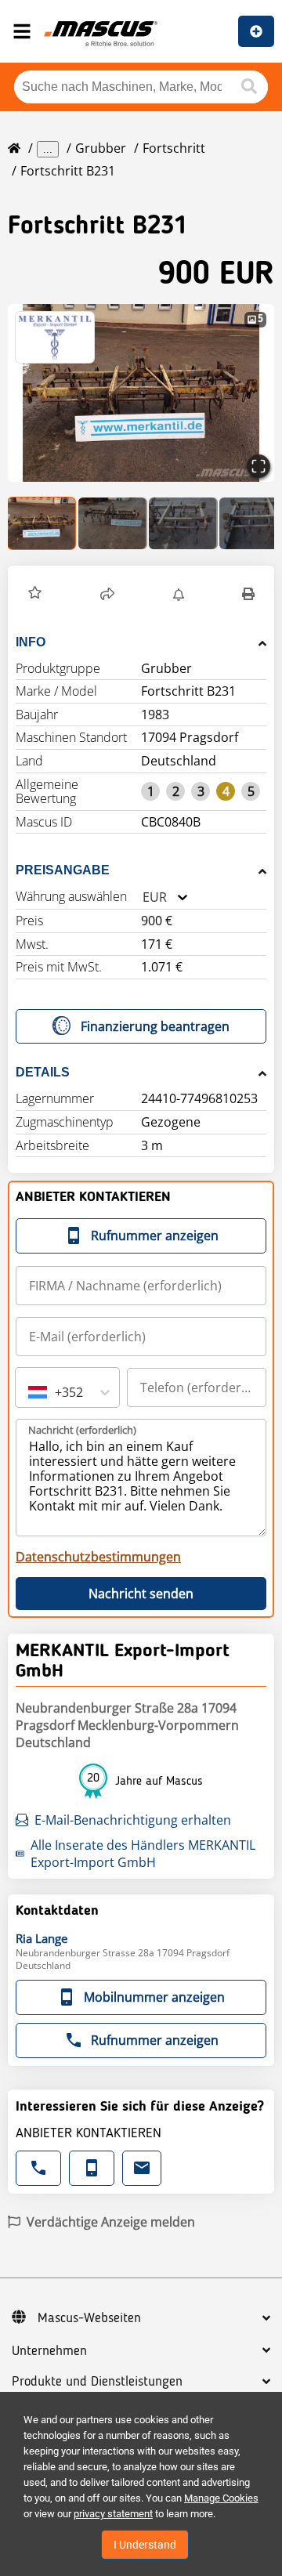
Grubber (101, 148)
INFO (31, 642)
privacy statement (113, 2514)
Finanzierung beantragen (155, 1026)
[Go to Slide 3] (183, 523)
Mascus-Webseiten (89, 2318)
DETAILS (43, 1072)
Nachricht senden (141, 1594)
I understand (145, 2545)
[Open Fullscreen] (258, 466)
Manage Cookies (221, 2498)
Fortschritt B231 (68, 171)
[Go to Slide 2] (113, 523)
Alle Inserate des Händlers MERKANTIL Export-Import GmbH (143, 1854)
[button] (141, 393)
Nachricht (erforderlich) (82, 1430)
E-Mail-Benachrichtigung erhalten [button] (133, 1820)
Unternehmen (49, 2351)
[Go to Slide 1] (42, 523)
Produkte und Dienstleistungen (97, 2382)
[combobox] (143, 897)
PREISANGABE (63, 870)
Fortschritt (174, 148)
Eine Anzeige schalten (256, 31)
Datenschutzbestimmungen (98, 1557)
